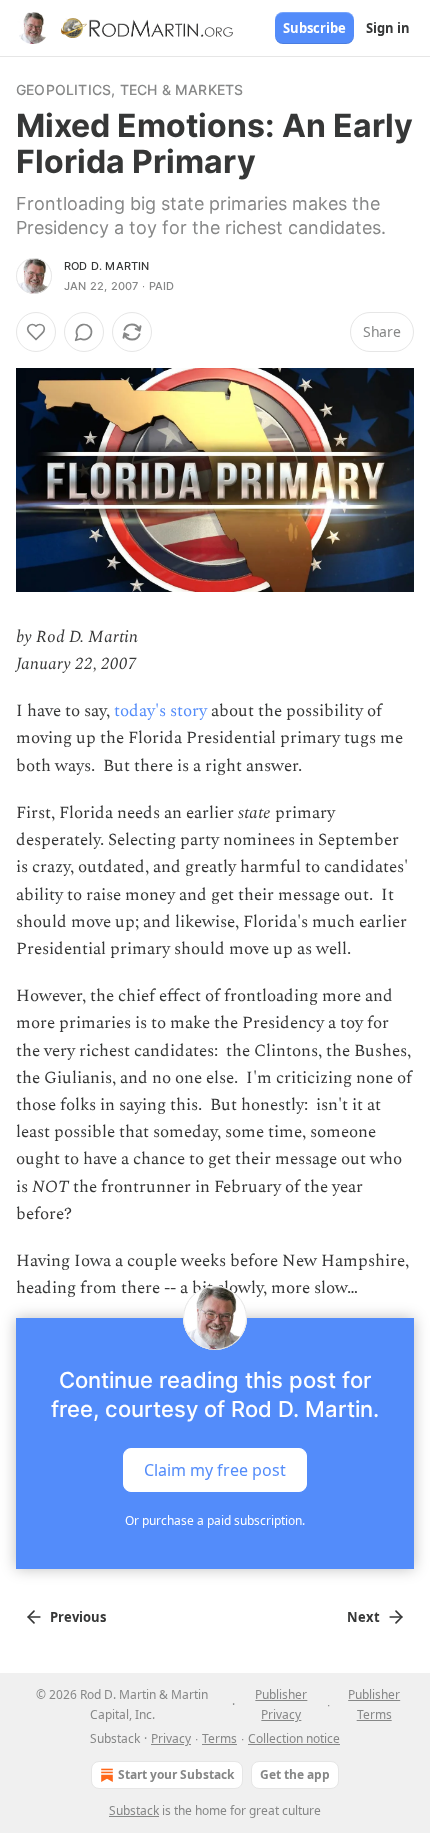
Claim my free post (215, 1470)
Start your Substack (176, 1774)
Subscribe (314, 28)
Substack (134, 1810)
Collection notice (294, 1738)
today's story (160, 711)
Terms (219, 1738)
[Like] (36, 332)
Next (363, 1617)
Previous (78, 1617)
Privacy (171, 1738)
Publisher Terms (374, 1704)
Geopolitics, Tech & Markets (129, 89)
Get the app (295, 1774)
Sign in (388, 28)
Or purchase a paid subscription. (215, 1520)
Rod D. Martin (107, 266)
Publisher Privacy (281, 1704)
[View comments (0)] (84, 332)
